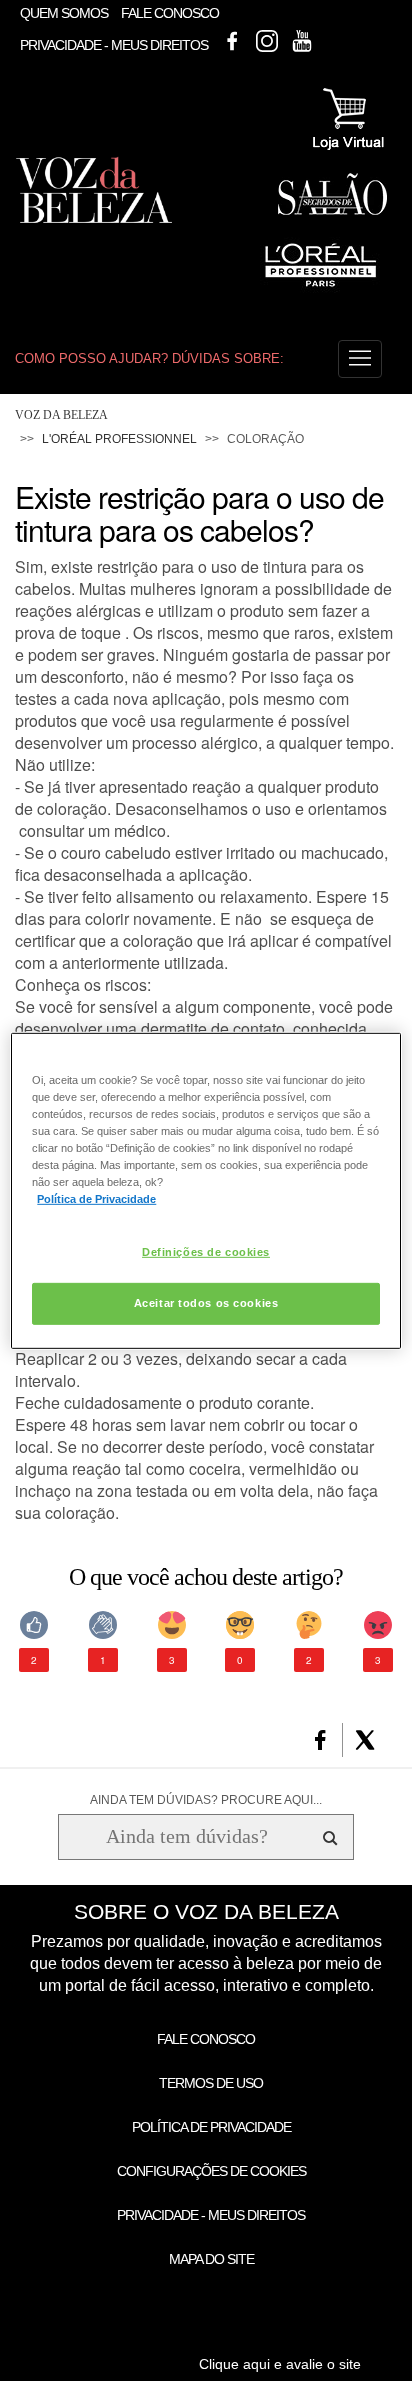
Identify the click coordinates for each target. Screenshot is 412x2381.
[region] (205, 1190)
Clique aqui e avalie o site (280, 2364)
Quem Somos (64, 13)
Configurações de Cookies (211, 2171)
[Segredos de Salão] (332, 211)
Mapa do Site (211, 2259)
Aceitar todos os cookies (206, 1303)
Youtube (302, 41)
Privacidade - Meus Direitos (114, 46)
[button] (360, 359)
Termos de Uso (211, 2083)
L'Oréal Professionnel (119, 439)
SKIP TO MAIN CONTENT (93, 6)
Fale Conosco (170, 13)
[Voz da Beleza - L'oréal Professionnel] (319, 289)
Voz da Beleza (61, 415)
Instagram (267, 41)
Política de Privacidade (211, 2127)
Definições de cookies (206, 1252)
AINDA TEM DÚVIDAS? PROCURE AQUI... (206, 1800)
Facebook (232, 41)
